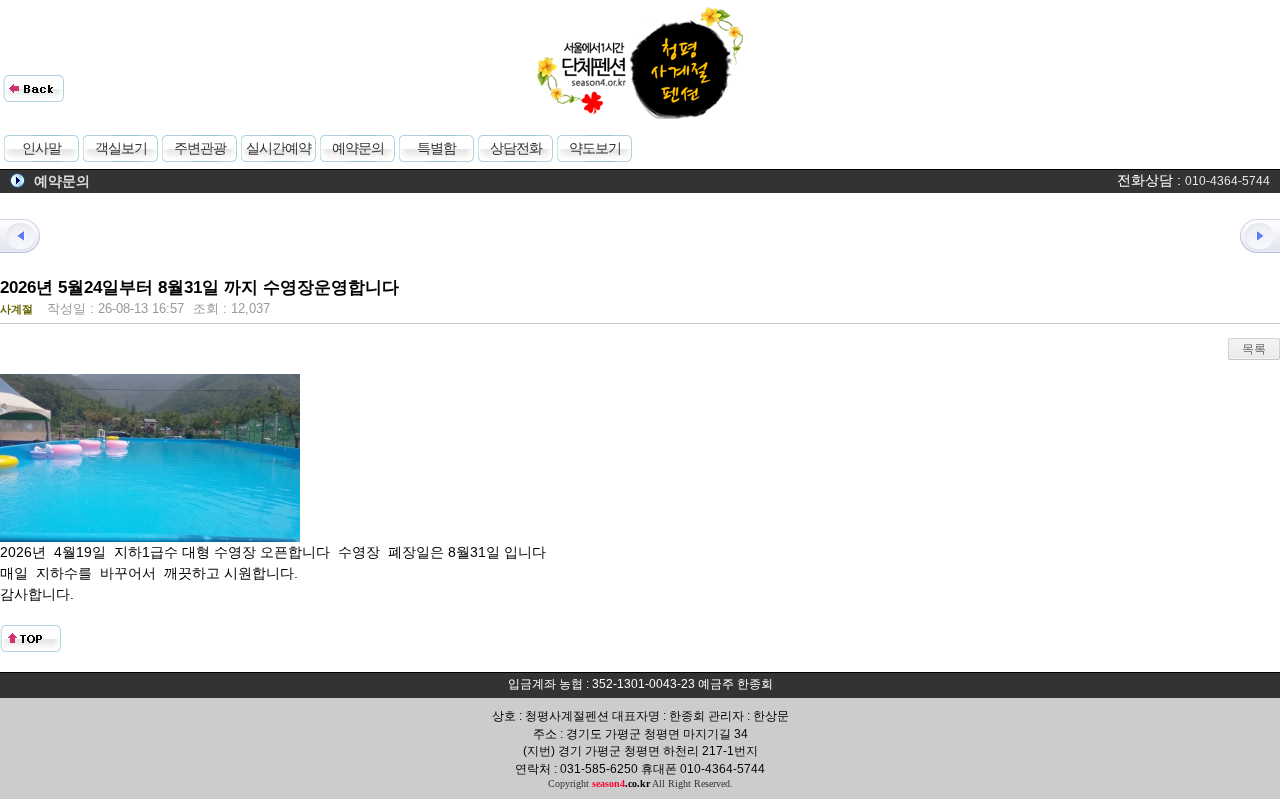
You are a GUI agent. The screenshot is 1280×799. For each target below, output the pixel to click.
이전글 (30, 235)
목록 (1254, 349)
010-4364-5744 (1227, 181)
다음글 (1250, 235)
